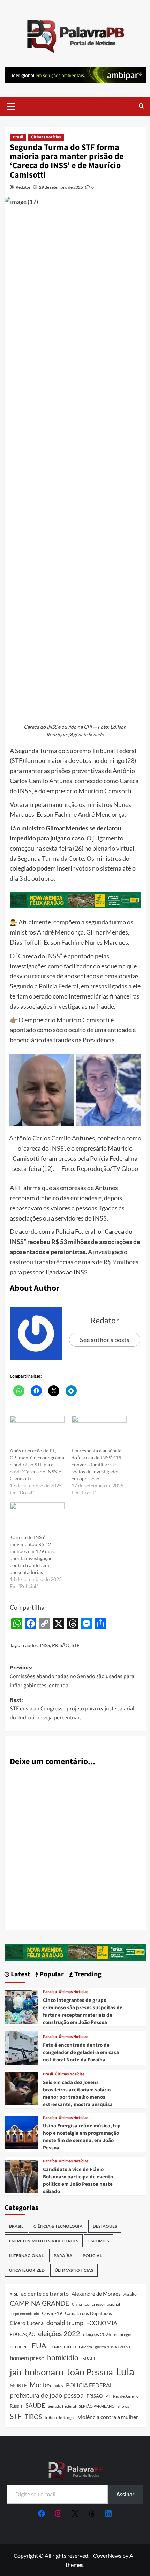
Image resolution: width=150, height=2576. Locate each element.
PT (108, 2396)
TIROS (33, 2417)
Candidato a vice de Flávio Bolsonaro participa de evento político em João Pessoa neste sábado (78, 2181)
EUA (39, 2345)
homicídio (63, 2357)
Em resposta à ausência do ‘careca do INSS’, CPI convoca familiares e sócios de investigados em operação (96, 1464)
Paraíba (50, 1992)
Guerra (85, 2347)
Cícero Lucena (27, 2323)
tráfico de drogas (60, 2417)
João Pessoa (90, 2372)
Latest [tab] (20, 1974)
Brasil (18, 137)
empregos (123, 2335)
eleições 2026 (97, 2334)
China (77, 2304)
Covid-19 (52, 2313)
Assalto (130, 2294)
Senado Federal (62, 2406)
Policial (92, 2256)
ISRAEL (89, 2359)
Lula (125, 2371)
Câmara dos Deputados (88, 2313)
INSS (45, 1645)
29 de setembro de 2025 (61, 187)
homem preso (27, 2358)
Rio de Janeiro (126, 2396)
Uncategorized (27, 2270)
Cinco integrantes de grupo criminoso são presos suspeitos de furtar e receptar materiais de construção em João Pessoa (83, 2011)
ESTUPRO (19, 2347)
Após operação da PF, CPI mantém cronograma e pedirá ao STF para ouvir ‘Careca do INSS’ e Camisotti (37, 1464)
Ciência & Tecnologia (58, 2226)
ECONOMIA (102, 2323)
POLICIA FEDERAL (89, 2385)
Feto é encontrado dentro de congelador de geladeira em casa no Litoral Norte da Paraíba (81, 2052)
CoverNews (107, 2556)
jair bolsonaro (37, 2372)
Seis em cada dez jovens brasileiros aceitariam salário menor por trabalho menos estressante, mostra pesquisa (78, 2094)
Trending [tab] (87, 1974)
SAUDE (35, 2406)
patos (58, 2386)
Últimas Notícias (46, 137)
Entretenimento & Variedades (44, 2241)
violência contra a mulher (108, 2417)
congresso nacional (102, 2304)
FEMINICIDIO (63, 2347)
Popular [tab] (51, 1974)
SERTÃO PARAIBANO (97, 2406)
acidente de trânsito (45, 2293)
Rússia (16, 2406)
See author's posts (105, 1340)
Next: (72, 1709)
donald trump (65, 2323)
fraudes (29, 1645)
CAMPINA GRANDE (39, 2303)
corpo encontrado (24, 2314)
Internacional (26, 2256)
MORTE (18, 2385)
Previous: (72, 1677)
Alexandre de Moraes (96, 2294)
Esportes (99, 2241)
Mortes (40, 2385)
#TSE (14, 2294)
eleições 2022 (59, 2333)
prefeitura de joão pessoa (47, 2395)
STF (76, 1645)
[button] (12, 106)
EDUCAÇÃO (22, 2334)
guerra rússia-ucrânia (113, 2347)
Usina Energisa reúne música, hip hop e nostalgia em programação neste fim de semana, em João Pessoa (82, 2137)
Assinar (125, 2494)
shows (123, 2406)
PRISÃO (61, 1645)
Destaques (105, 2226)
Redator (23, 187)
